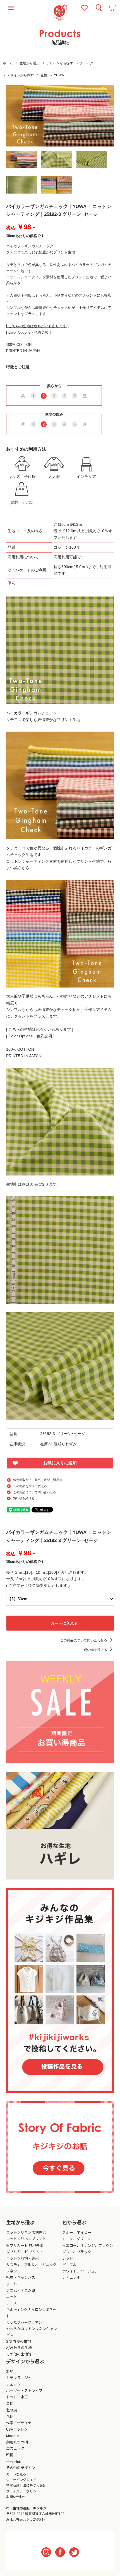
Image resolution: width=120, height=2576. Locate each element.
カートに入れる (64, 1623)
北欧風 (12, 2410)
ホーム (8, 63)
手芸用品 (13, 2461)
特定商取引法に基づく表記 (26, 2485)
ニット (12, 2297)
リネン (12, 2271)
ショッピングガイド (21, 2480)
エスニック (15, 2448)
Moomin (13, 2436)
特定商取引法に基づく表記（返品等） (39, 1480)
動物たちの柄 (17, 2442)
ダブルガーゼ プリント (25, 2252)
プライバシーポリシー (23, 2491)
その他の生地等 (19, 2354)
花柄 (44, 75)
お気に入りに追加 (60, 1463)
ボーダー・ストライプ (24, 2390)
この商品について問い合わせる (35, 1492)
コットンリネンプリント (26, 2239)
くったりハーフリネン (24, 2322)
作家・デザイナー (21, 2423)
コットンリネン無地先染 (26, 2232)
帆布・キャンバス (21, 2277)
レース (11, 2303)
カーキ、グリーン (76, 2239)
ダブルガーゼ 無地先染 (25, 2245)
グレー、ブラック (77, 2252)
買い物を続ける (24, 1498)
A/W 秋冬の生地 (19, 2348)
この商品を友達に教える (30, 1486)
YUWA (59, 75)
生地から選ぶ (30, 63)
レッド (68, 2258)
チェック (87, 63)
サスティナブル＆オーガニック (31, 2265)
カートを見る (16, 2474)
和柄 (10, 2455)
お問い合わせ (16, 2496)
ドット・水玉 (17, 2397)
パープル (69, 2265)
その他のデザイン (21, 2468)
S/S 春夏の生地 (19, 2341)
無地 (10, 2371)
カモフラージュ (19, 2378)
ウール (12, 2284)
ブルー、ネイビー (77, 2232)
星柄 (10, 2403)
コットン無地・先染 (22, 2258)
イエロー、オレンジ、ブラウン (88, 2245)
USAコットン (17, 2429)
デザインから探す (60, 63)
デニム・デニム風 (21, 2290)
